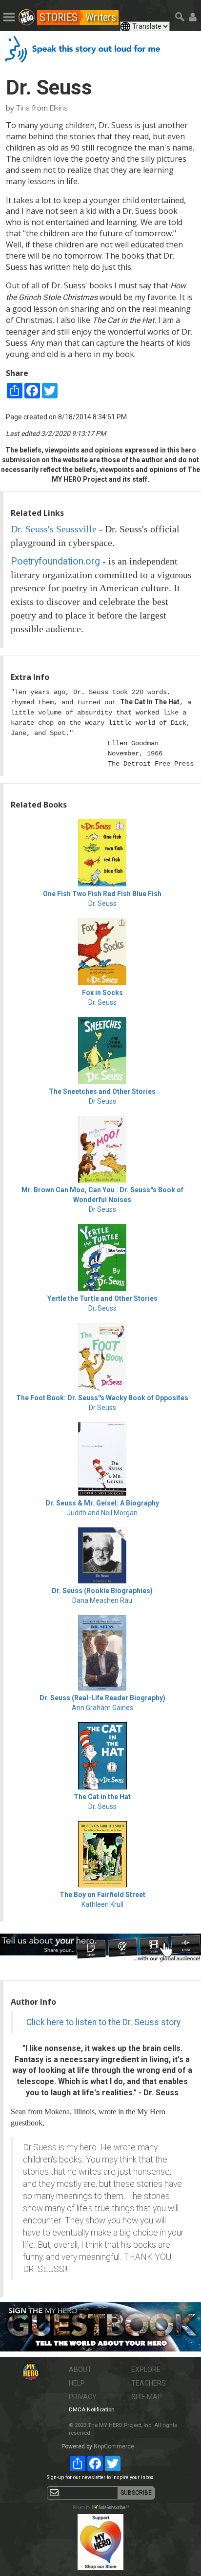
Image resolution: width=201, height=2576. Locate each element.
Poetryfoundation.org (55, 561)
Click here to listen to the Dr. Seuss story (103, 2022)
